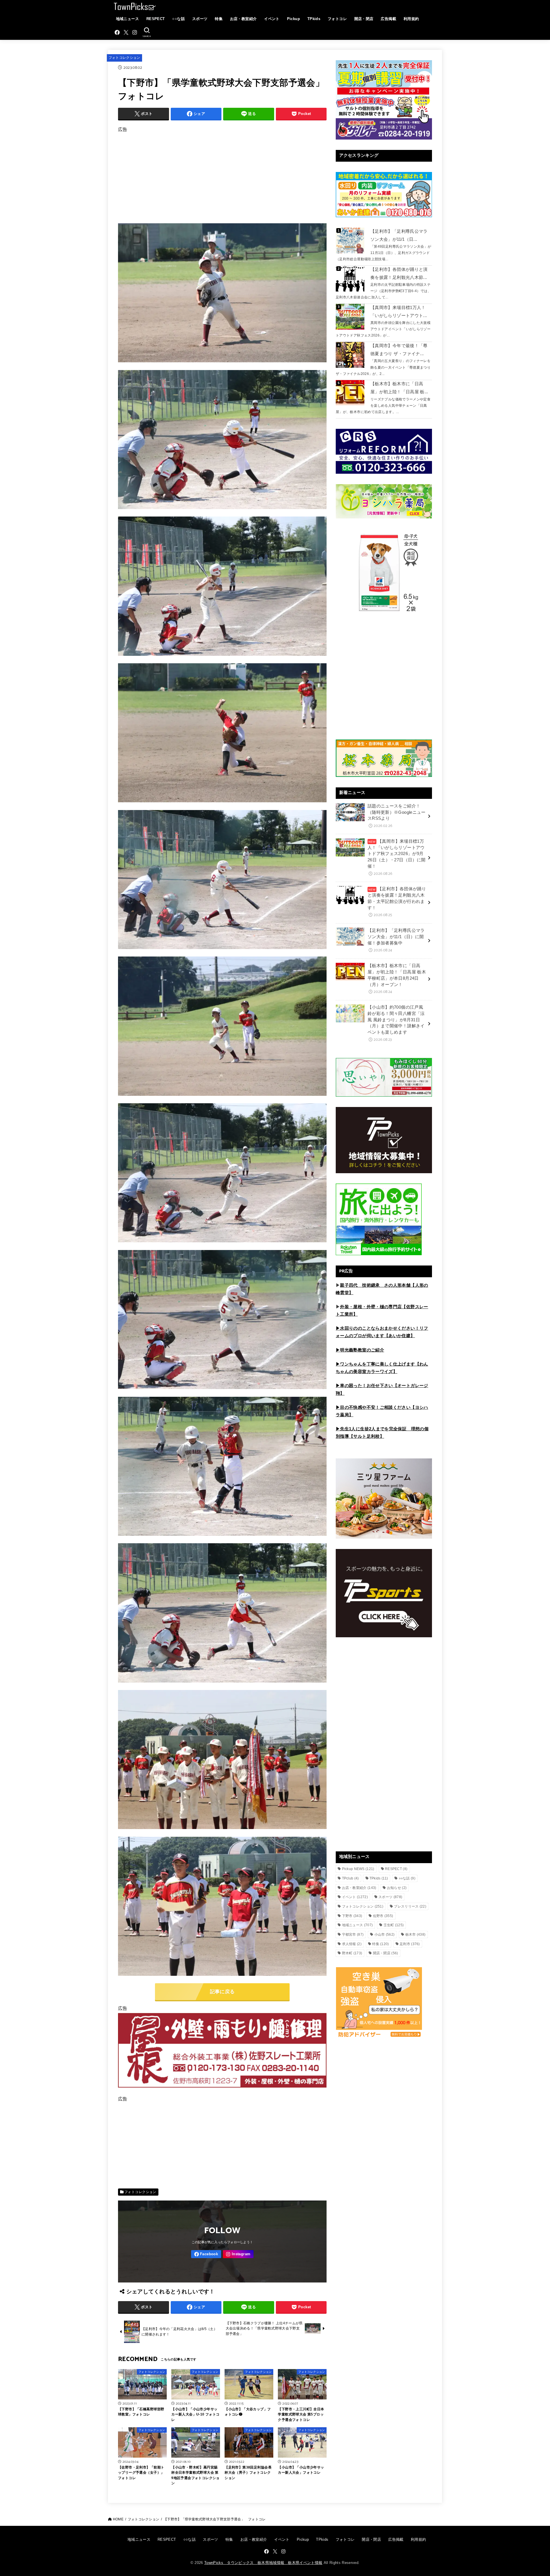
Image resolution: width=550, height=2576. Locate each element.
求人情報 (352, 1944)
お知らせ (397, 1888)
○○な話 (178, 19)
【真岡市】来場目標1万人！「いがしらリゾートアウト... (399, 312)
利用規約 (411, 19)
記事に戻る (222, 1992)
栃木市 (416, 1935)
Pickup (293, 19)
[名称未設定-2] (222, 2090)
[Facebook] (117, 32)
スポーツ (200, 19)
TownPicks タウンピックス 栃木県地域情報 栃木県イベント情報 (263, 2563)
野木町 (352, 1953)
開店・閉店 (364, 19)
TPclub (350, 1878)
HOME (118, 2519)
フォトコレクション (124, 58)
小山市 (385, 1935)
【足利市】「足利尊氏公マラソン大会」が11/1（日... (399, 235)
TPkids (314, 19)
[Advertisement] (222, 174)
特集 (219, 19)
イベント (272, 19)
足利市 (410, 1944)
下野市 (352, 1916)
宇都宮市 (353, 1935)
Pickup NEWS (358, 1869)
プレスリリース (410, 1906)
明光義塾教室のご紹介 (362, 1350)
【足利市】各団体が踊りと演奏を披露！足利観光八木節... (399, 273)
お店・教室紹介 (243, 19)
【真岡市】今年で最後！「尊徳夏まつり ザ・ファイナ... (399, 350)
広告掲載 (388, 19)
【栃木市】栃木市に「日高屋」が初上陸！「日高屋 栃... (399, 388)
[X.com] (126, 32)
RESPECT (156, 19)
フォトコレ (337, 19)
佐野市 (383, 1916)
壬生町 (394, 1925)
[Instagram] (135, 32)
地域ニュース (127, 19)
